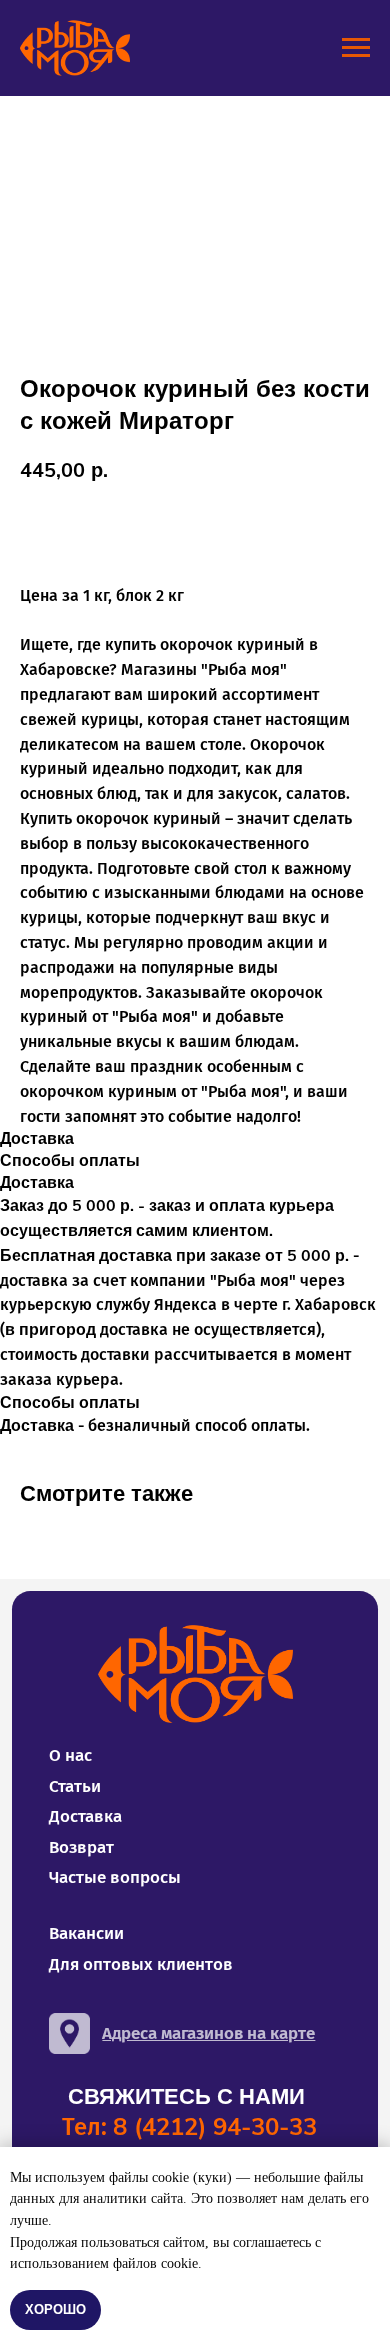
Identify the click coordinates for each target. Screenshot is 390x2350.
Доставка (85, 1816)
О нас (70, 1755)
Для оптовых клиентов (141, 1964)
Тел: (189, 2126)
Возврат (81, 1847)
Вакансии (86, 1933)
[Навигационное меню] (356, 48)
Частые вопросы (115, 1877)
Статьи (75, 1786)
